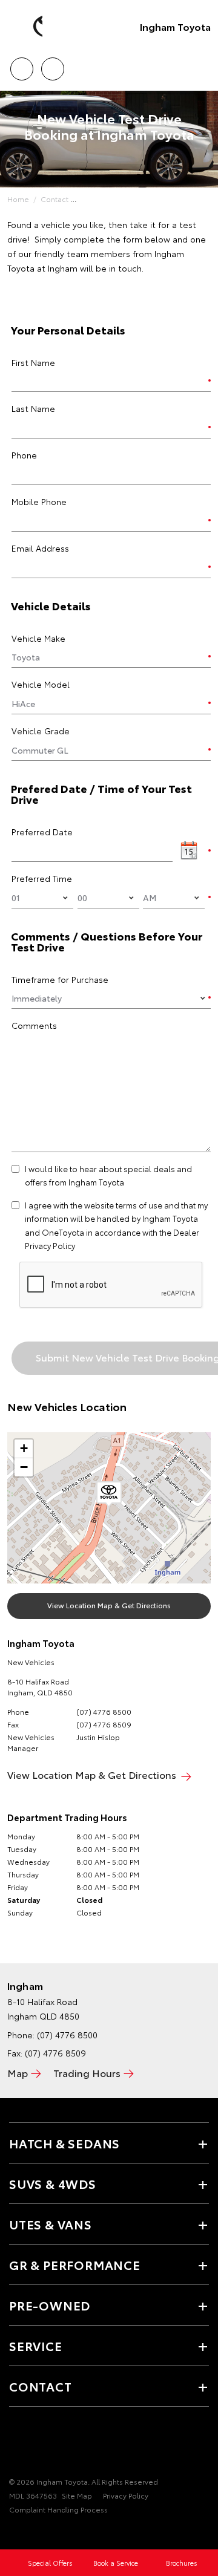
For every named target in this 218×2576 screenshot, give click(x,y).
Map (18, 2072)
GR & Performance (75, 2265)
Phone (24, 455)
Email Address (40, 548)
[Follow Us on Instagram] (58, 2444)
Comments (34, 1025)
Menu (202, 65)
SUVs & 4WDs (53, 2183)
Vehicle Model (41, 684)
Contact (54, 199)
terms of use (139, 1205)
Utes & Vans (51, 2224)
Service (36, 2346)
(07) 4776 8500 (104, 1711)
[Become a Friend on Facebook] (16, 2444)
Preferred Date (42, 832)
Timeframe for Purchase (60, 979)
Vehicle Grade (41, 731)
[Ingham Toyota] (27, 27)
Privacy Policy (126, 2495)
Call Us (21, 65)
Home (18, 199)
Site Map (77, 2495)
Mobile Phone (39, 501)
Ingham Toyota (175, 26)
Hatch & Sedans (64, 2143)
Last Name (33, 408)
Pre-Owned (50, 2305)
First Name (33, 362)
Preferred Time (42, 878)
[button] (109, 1495)
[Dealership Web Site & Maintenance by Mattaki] (33, 2534)
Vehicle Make (38, 638)
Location (52, 65)
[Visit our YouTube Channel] (37, 2444)
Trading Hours (87, 2072)
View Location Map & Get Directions (109, 1605)
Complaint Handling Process (58, 2509)
